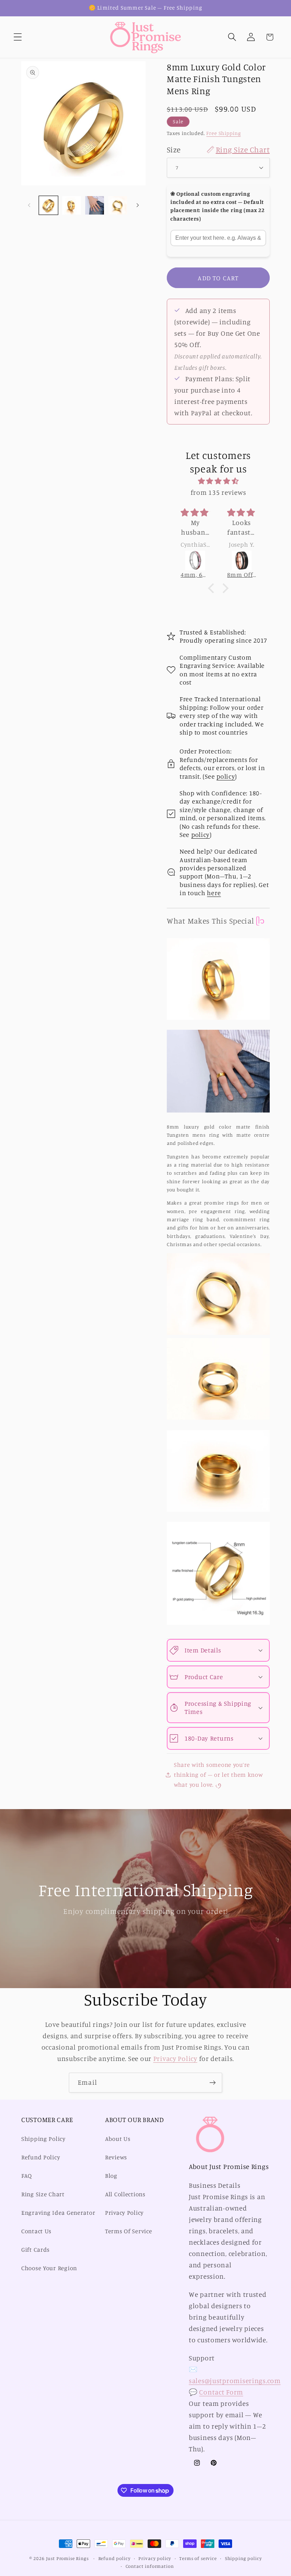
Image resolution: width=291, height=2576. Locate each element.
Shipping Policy (43, 2139)
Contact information (150, 2566)
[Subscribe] (212, 2083)
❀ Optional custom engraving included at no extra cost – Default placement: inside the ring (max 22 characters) (217, 206)
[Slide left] (29, 205)
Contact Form (221, 2392)
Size (218, 149)
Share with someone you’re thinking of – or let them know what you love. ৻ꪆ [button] (218, 1775)
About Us (118, 2139)
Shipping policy (243, 2558)
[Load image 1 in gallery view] (48, 205)
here (214, 893)
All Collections (125, 2194)
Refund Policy (41, 2157)
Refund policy (114, 2558)
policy (226, 776)
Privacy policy (155, 2558)
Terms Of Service (129, 2231)
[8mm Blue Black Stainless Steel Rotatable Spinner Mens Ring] (242, 561)
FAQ (27, 2176)
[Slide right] (138, 205)
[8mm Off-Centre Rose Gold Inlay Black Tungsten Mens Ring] (196, 561)
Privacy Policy (175, 2058)
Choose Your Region (49, 2268)
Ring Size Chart (43, 2194)
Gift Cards (35, 2250)
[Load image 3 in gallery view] (95, 205)
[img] (218, 481)
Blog (111, 2176)
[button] (18, 37)
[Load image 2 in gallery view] (72, 205)
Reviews (116, 2157)
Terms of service (198, 2558)
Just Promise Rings (67, 2558)
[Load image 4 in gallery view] (118, 205)
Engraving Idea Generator (58, 2213)
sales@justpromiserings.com (235, 2381)
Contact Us (36, 2231)
